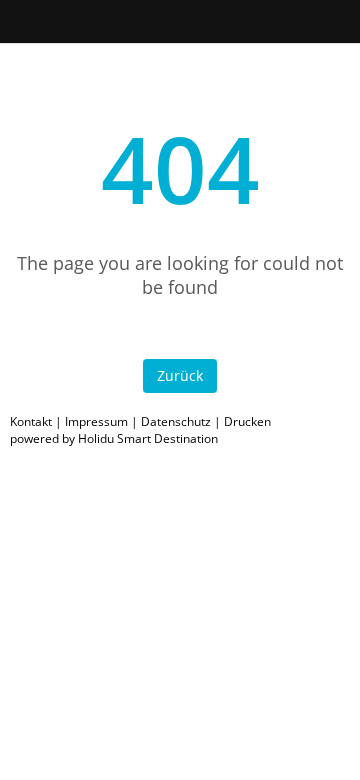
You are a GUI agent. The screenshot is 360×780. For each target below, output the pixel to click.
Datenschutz (176, 421)
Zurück (180, 375)
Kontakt (31, 421)
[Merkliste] (300, 21)
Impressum (96, 421)
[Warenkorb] (333, 21)
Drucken (247, 421)
